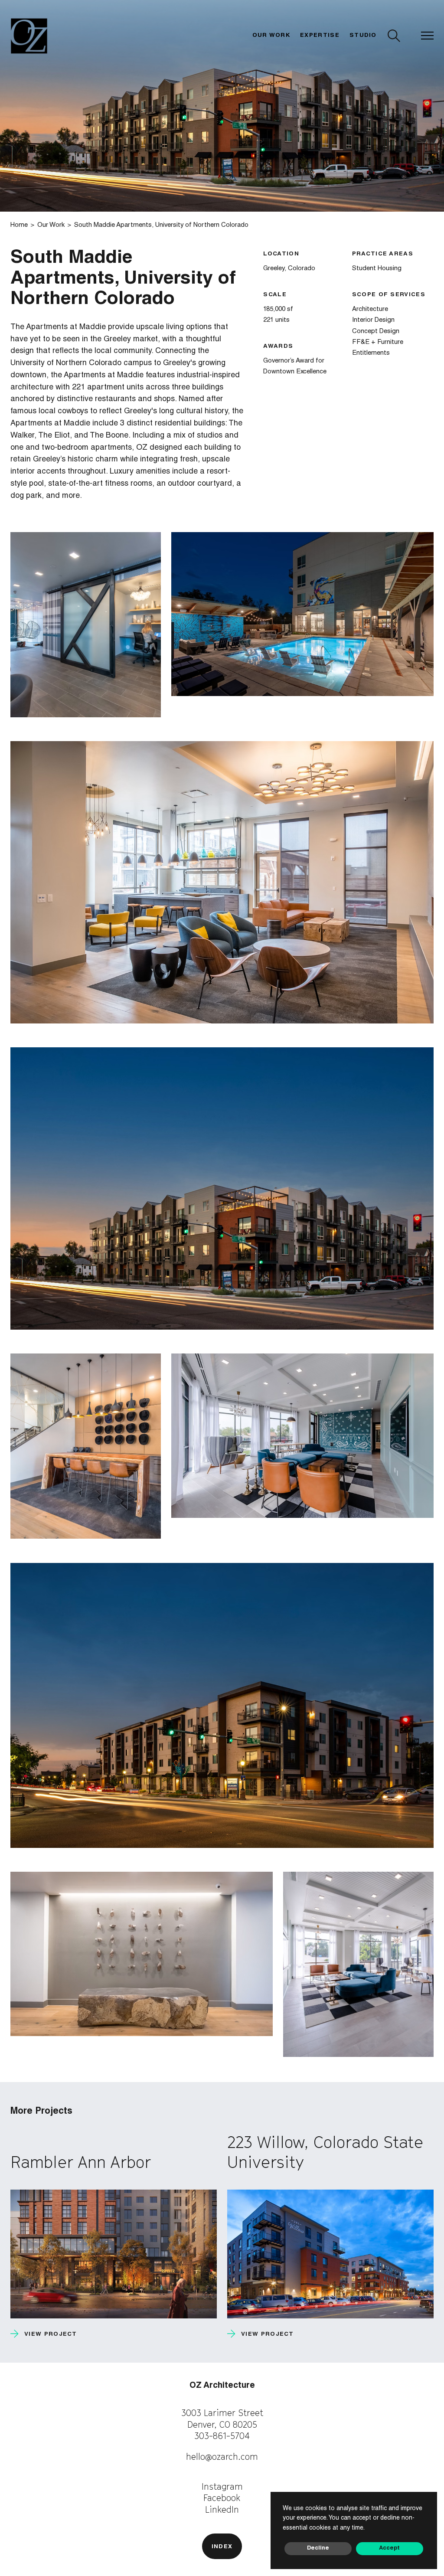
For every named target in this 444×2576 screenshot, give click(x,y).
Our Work (271, 36)
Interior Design (373, 320)
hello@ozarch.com (222, 2457)
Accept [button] (389, 2548)
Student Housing (377, 269)
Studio (363, 36)
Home (19, 225)
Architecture (370, 309)
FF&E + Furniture (378, 342)
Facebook (222, 2498)
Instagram (222, 2486)
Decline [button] (318, 2548)
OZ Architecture (222, 2386)
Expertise (320, 36)
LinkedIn (222, 2509)
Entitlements (371, 353)
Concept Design (376, 332)
